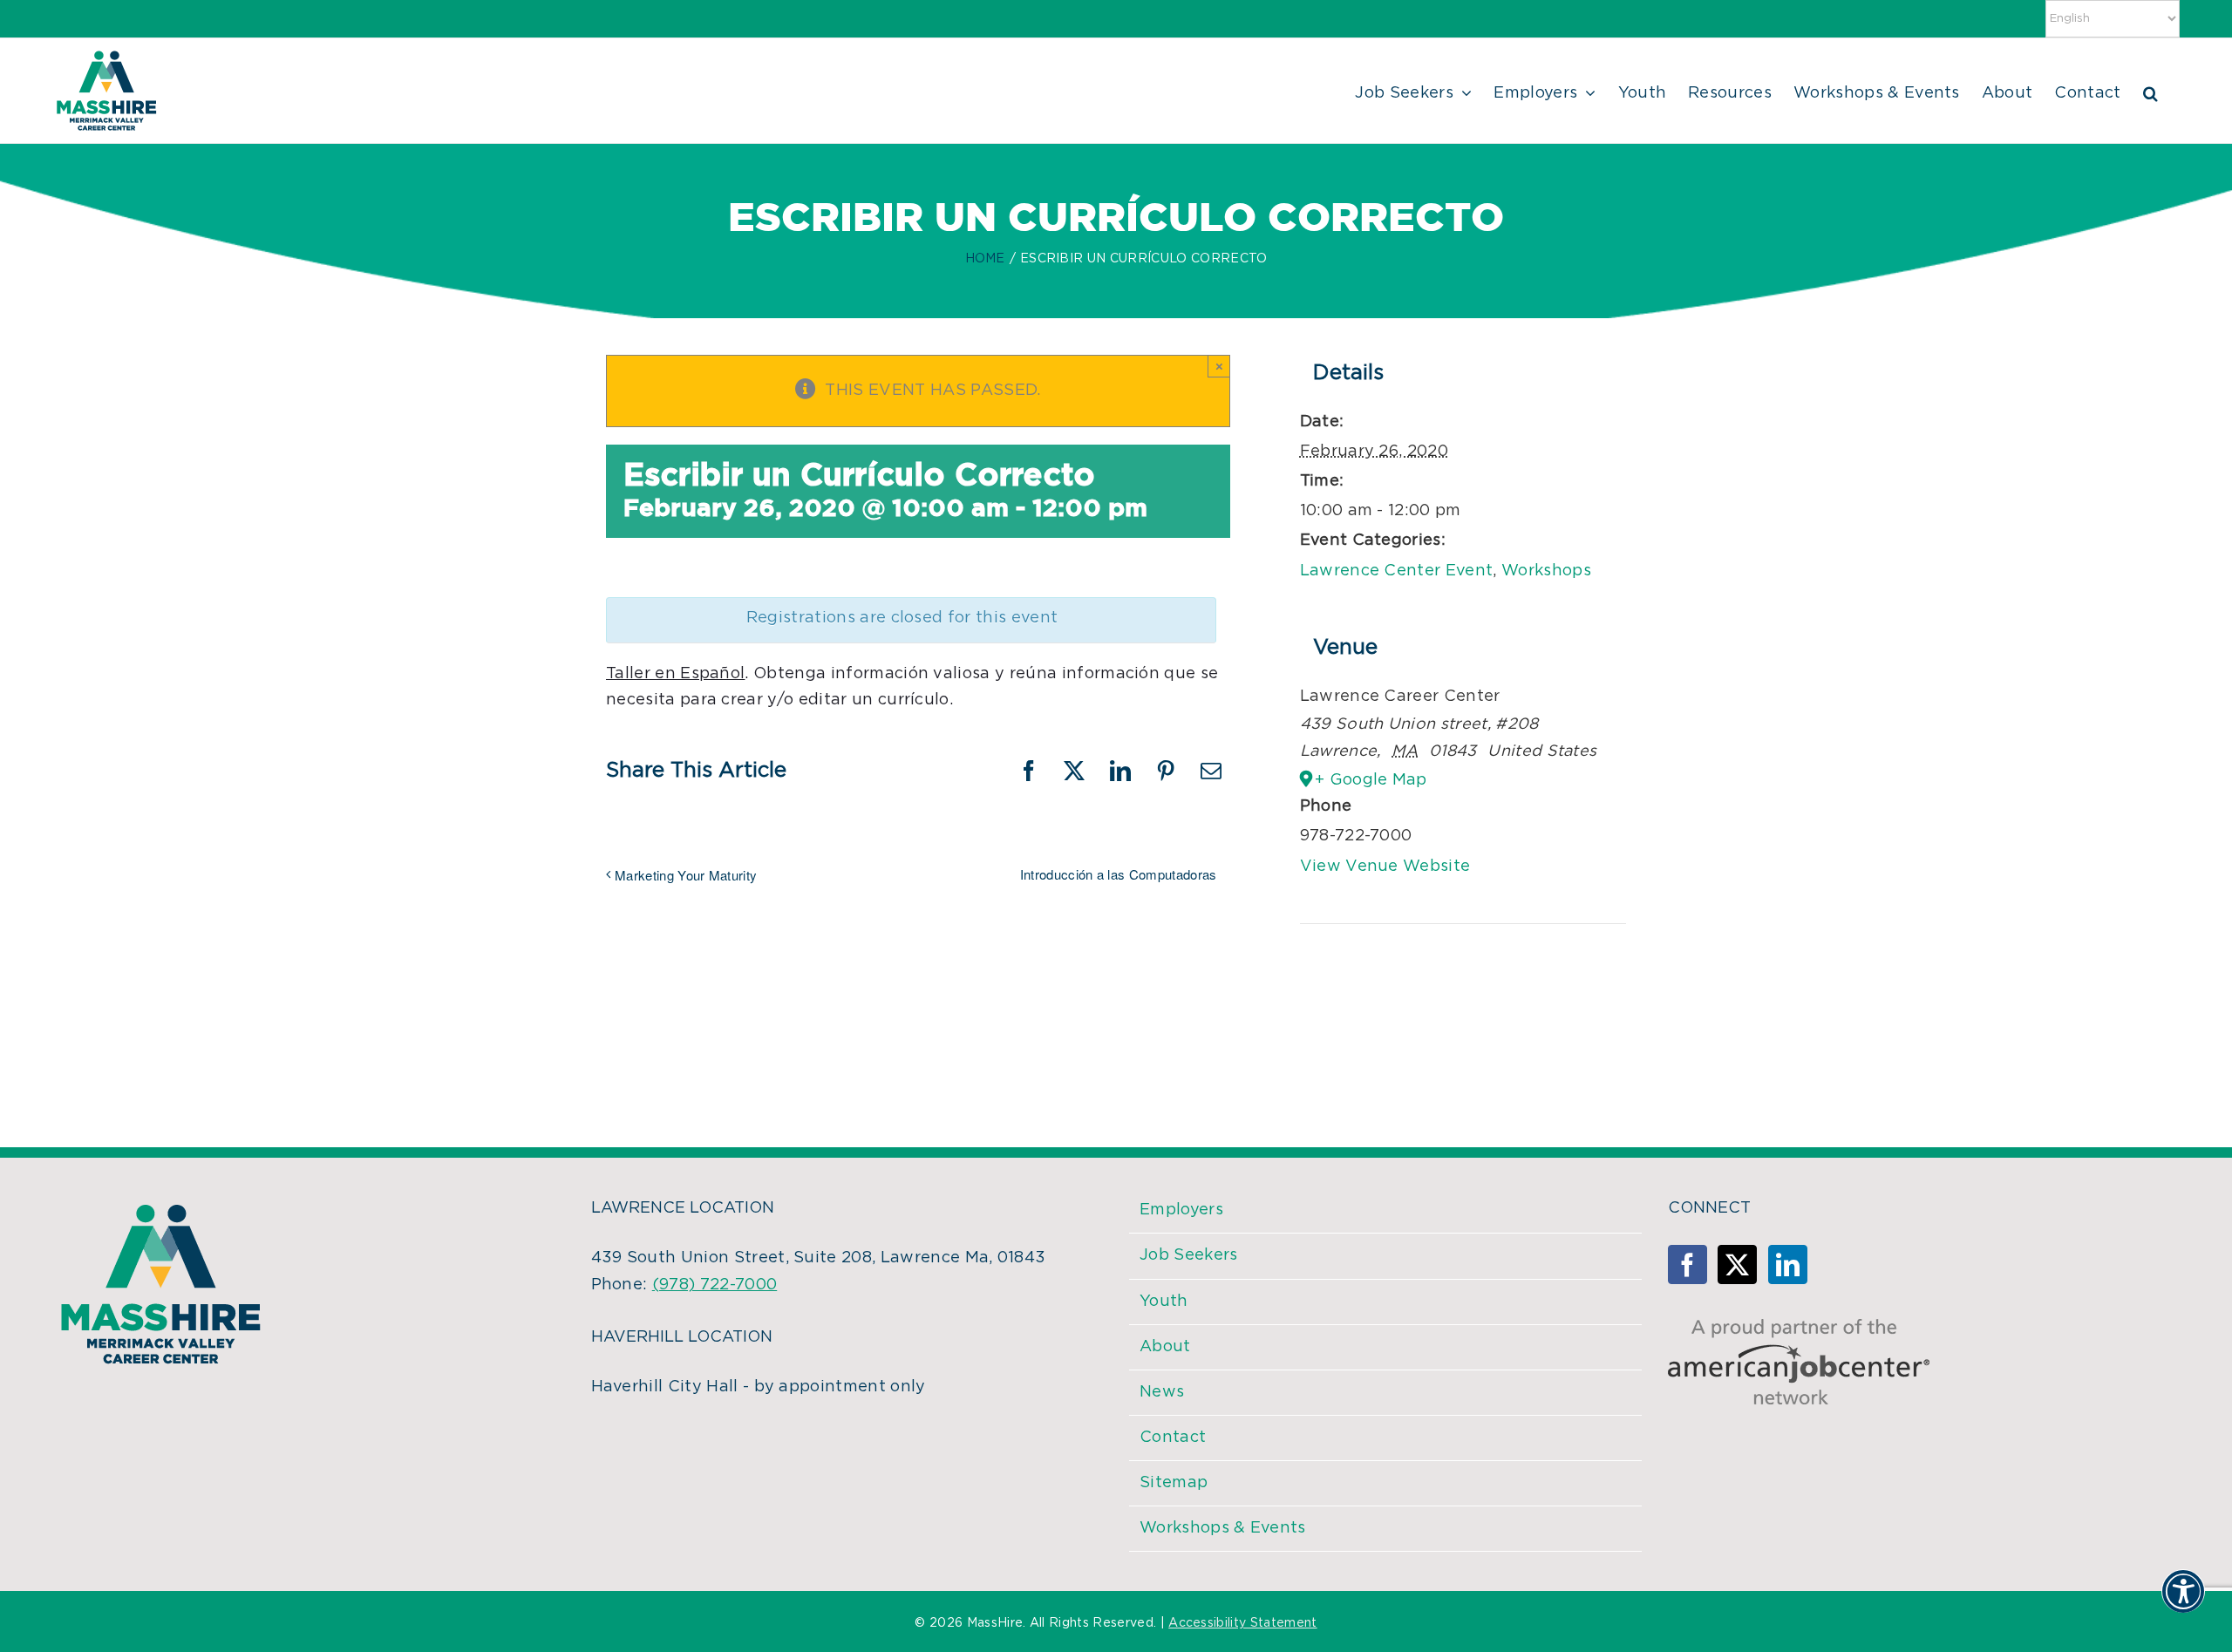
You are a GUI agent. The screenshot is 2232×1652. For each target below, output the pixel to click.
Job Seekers (1189, 1255)
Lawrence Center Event (1397, 571)
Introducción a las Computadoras (1119, 874)
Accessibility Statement (1242, 1623)
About (1165, 1347)
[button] (2150, 91)
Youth (1164, 1302)
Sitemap (1174, 1483)
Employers (1181, 1210)
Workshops (1546, 571)
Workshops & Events (1223, 1528)
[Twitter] (1737, 1264)
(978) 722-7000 (715, 1285)
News (1162, 1392)
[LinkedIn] (1788, 1264)
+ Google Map (1371, 780)
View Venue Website (1385, 867)
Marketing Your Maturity (686, 875)
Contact (1173, 1438)
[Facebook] (1688, 1264)
